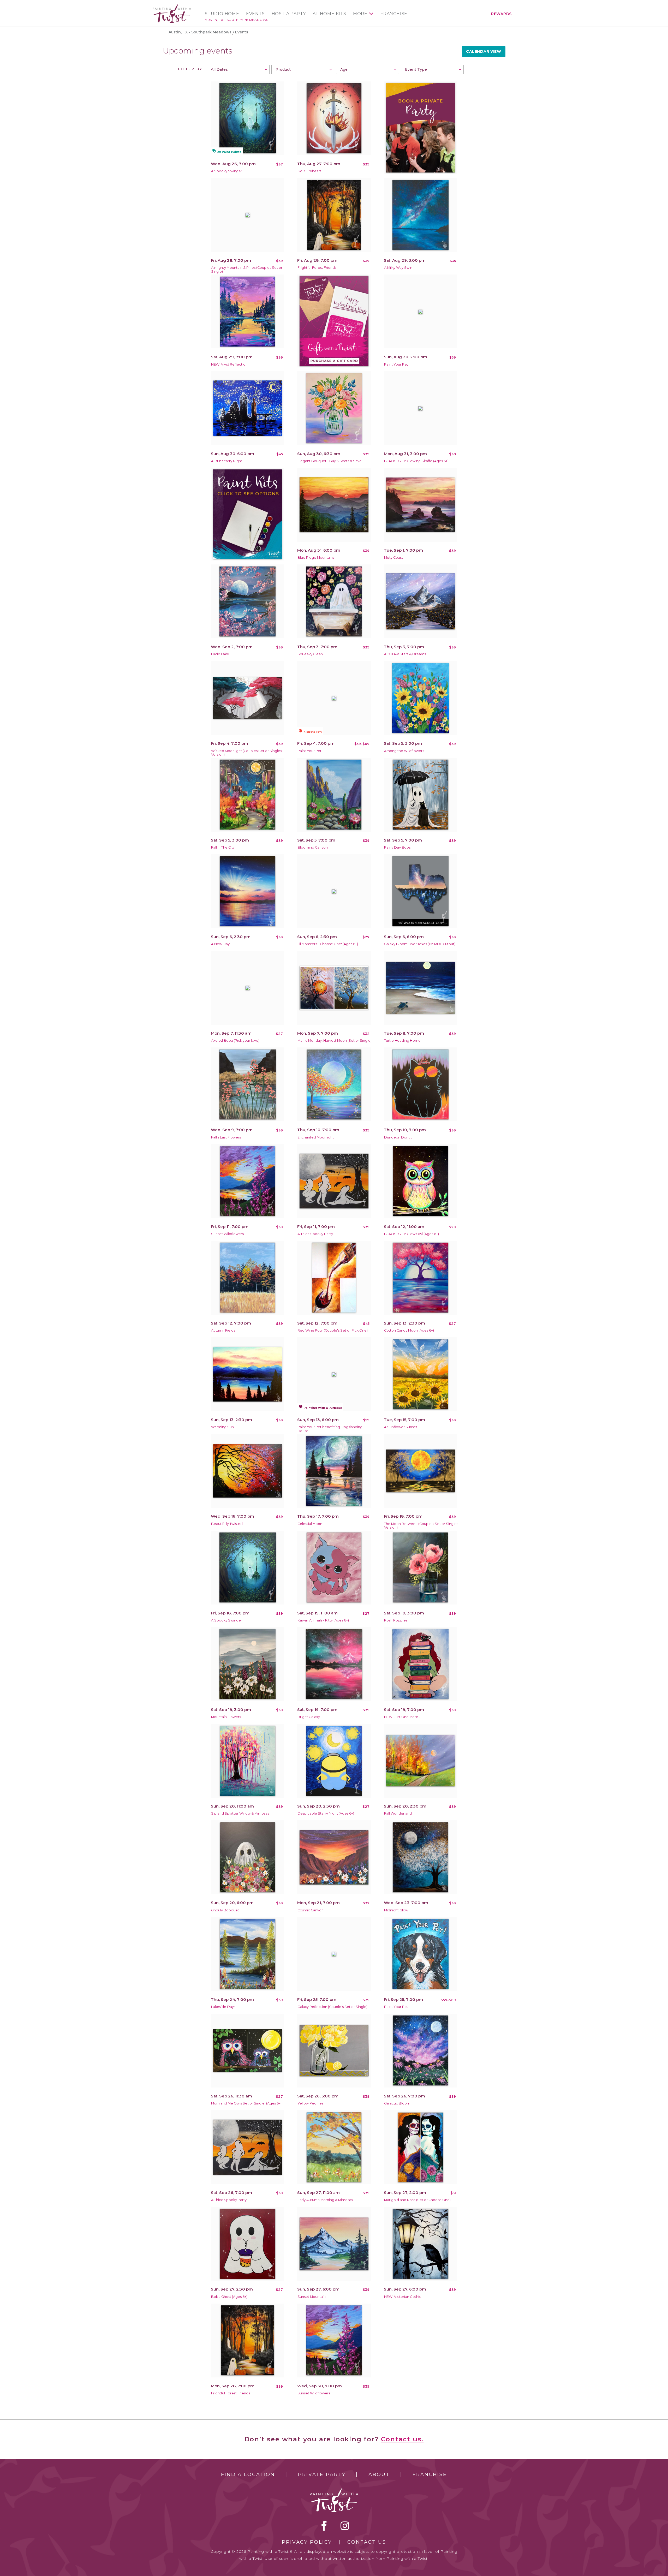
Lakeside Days (223, 2007)
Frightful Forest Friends (317, 268)
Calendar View (484, 51)
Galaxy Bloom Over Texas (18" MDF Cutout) (420, 944)
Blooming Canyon (313, 847)
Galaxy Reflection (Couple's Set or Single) (332, 2007)
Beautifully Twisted (227, 1524)
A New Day (220, 944)
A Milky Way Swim (399, 268)
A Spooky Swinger (227, 171)
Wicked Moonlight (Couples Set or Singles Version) (246, 753)
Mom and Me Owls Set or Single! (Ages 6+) (246, 2103)
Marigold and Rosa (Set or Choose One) (417, 2200)
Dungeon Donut (398, 1137)
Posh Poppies (396, 1620)
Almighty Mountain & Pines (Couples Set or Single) (247, 270)
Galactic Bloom (397, 2103)
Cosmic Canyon (311, 1910)
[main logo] (172, 6)
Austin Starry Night (227, 461)
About (379, 2474)
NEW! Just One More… (402, 1717)
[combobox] (238, 69)
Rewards (501, 14)
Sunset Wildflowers (227, 1234)
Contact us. (402, 2439)
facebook (324, 2526)
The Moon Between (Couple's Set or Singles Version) (421, 1526)
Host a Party (289, 14)
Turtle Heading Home (402, 1040)
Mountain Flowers (226, 1717)
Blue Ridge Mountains (316, 557)
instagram (345, 2526)
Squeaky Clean (310, 654)
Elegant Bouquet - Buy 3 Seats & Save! (330, 461)
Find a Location (248, 2474)
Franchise (394, 14)
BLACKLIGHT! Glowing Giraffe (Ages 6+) (416, 461)
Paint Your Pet (396, 364)
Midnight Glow (396, 1910)
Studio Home (222, 14)
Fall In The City (223, 847)
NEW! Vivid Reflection (229, 364)
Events (255, 14)
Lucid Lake (220, 654)
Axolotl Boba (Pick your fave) (235, 1040)
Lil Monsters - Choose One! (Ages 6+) (328, 944)
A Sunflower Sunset (401, 1427)
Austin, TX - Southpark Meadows (237, 20)
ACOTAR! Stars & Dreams (405, 654)
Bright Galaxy (309, 1717)
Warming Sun (222, 1427)
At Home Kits (329, 14)
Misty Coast (393, 557)
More (360, 14)
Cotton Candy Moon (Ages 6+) (409, 1330)
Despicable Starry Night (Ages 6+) (326, 1813)
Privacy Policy (307, 2542)
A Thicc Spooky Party (315, 1234)
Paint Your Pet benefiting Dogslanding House (330, 1429)
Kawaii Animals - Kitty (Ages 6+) (323, 1620)
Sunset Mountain (312, 2297)
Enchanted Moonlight (316, 1137)
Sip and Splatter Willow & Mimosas (240, 1813)
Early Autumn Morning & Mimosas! (326, 2200)
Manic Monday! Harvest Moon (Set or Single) (335, 1040)
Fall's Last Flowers (226, 1137)
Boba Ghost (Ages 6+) (229, 2297)
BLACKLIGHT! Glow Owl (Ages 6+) (411, 1234)
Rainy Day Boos (397, 847)
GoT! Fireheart (309, 171)
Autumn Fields (223, 1330)
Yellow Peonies (310, 2103)
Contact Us (367, 2542)
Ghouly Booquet (225, 1910)
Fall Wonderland (398, 1813)
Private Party (322, 2474)
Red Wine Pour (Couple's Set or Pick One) (333, 1330)
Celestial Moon (310, 1524)
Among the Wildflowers (404, 751)
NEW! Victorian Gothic (403, 2297)
